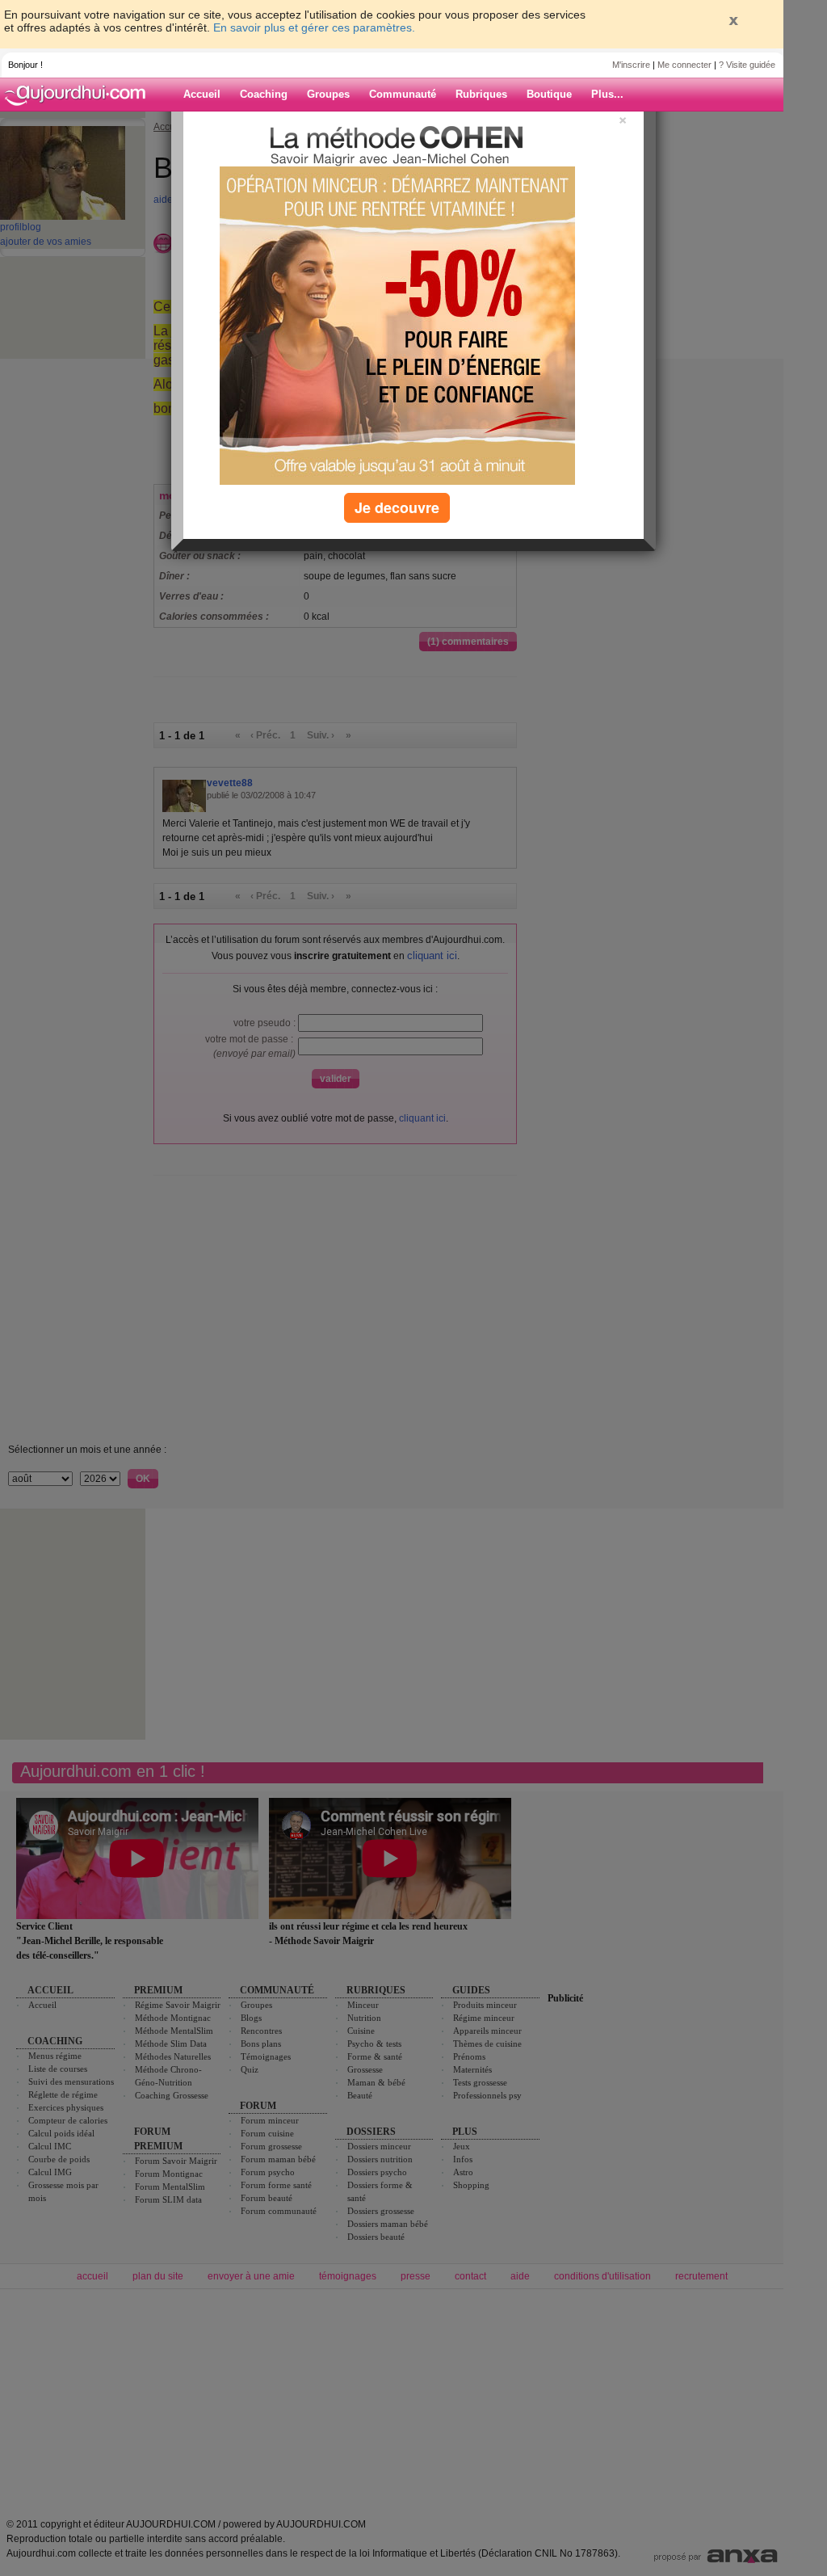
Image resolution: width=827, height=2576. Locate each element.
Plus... (607, 94)
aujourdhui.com (80, 95)
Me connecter (684, 65)
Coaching (264, 94)
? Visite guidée (747, 65)
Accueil (202, 94)
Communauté (403, 94)
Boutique (549, 94)
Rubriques (481, 94)
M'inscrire (631, 65)
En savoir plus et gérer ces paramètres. (314, 27)
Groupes (328, 94)
